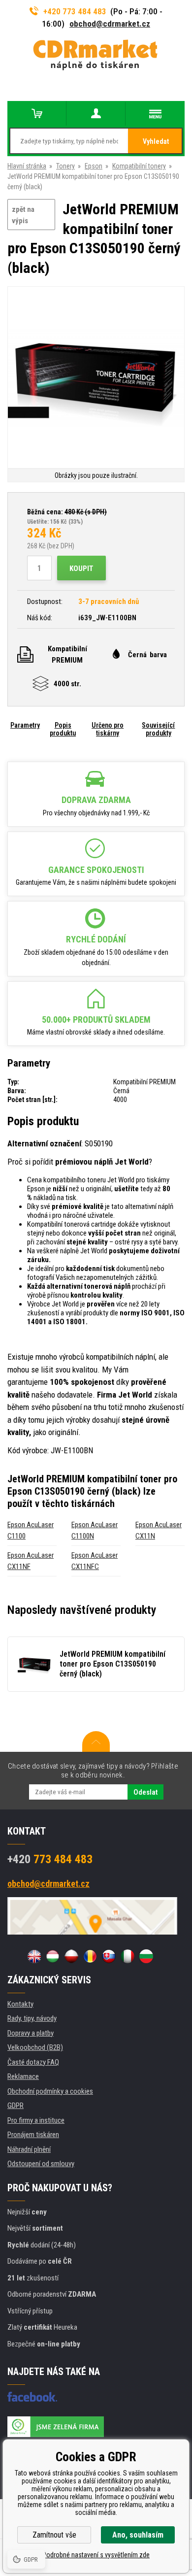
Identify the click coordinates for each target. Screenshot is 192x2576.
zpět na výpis (23, 215)
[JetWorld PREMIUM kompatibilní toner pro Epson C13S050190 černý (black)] (96, 378)
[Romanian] (90, 1956)
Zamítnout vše (54, 2535)
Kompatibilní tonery (139, 166)
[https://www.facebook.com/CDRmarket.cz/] (32, 2397)
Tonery (65, 166)
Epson (94, 166)
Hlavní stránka (27, 166)
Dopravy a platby (31, 2033)
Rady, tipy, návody (32, 2018)
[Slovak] (109, 1956)
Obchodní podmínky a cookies (50, 2091)
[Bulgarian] (146, 1956)
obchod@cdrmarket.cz (110, 24)
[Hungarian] (53, 1956)
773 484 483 (50, 1859)
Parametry (25, 725)
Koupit (81, 569)
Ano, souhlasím (138, 2535)
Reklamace (23, 2076)
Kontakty (20, 2004)
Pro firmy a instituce (36, 2120)
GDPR (16, 2106)
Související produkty (158, 729)
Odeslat (145, 1792)
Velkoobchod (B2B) (35, 2047)
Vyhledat (156, 141)
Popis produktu (63, 729)
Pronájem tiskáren (33, 2135)
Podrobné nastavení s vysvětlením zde (96, 2555)
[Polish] (71, 1956)
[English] (34, 1956)
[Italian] (128, 1956)
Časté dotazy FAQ (33, 2062)
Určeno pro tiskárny (108, 729)
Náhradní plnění (29, 2149)
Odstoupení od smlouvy (41, 2164)
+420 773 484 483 (75, 11)
